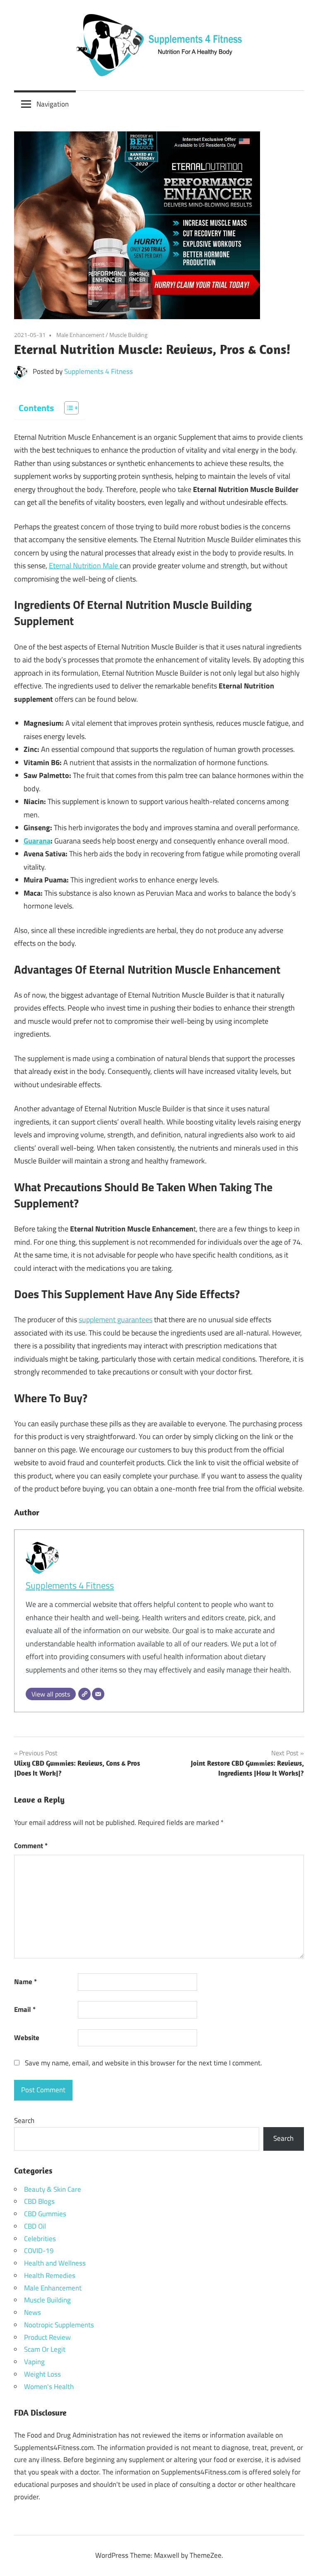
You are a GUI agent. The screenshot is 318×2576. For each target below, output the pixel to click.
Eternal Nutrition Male (84, 566)
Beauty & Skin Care (53, 2189)
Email (25, 2009)
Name (25, 1982)
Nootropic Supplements (59, 2325)
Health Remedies (50, 2276)
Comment (31, 1846)
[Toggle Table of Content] (67, 408)
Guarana (37, 841)
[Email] (98, 1694)
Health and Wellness (55, 2263)
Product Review (47, 2337)
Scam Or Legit (45, 2349)
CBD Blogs (39, 2201)
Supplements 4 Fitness (99, 371)
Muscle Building (128, 335)
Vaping (34, 2362)
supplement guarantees (116, 1320)
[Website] (84, 1694)
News (33, 2312)
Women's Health (49, 2387)
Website (27, 2038)
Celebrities (40, 2239)
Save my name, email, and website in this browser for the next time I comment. (143, 2063)
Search (24, 2120)
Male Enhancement (80, 335)
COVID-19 (39, 2251)
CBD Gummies (45, 2214)
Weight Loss (42, 2374)
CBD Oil (35, 2226)
